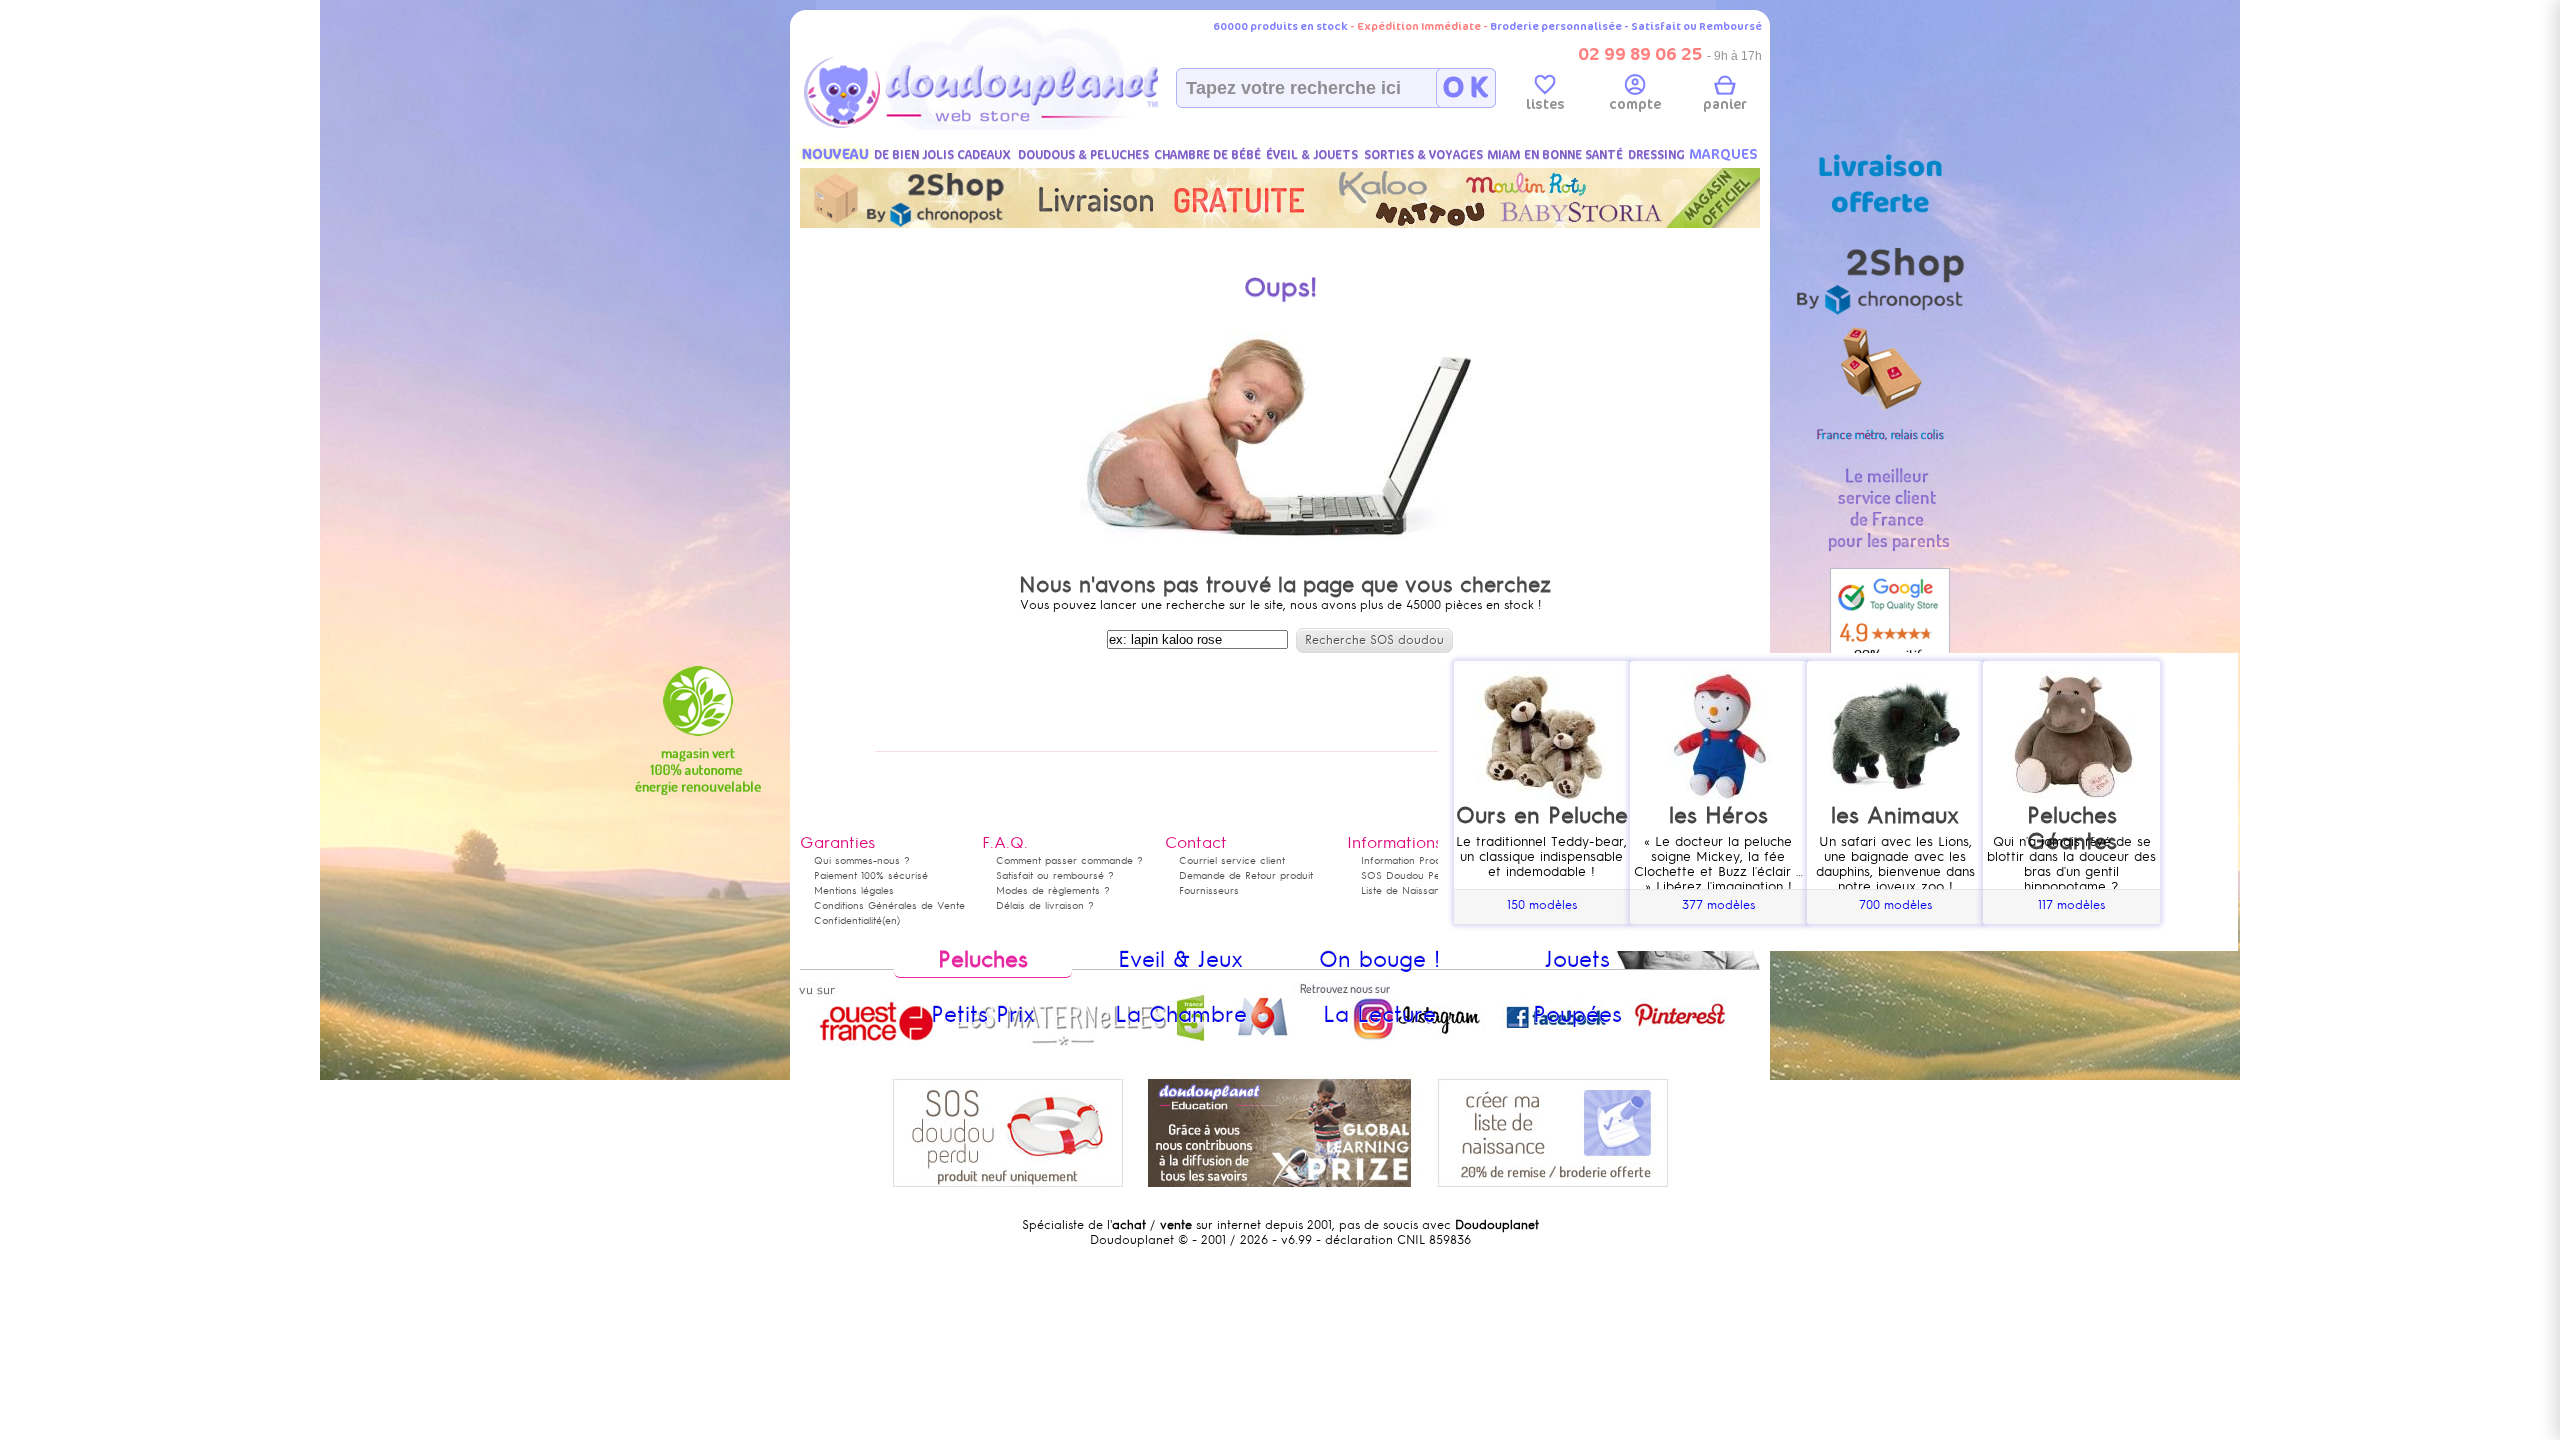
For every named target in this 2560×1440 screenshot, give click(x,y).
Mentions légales (854, 890)
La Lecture (1379, 1014)
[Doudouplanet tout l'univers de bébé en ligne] (1020, 126)
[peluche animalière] (1895, 920)
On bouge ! (1379, 959)
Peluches (983, 959)
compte (1635, 104)
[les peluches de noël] (1542, 920)
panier (1725, 104)
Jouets (1577, 959)
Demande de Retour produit (1246, 875)
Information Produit (1406, 860)
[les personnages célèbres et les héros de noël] (1718, 920)
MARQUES (1723, 154)
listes (1545, 104)
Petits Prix (983, 1014)
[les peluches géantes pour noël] (2071, 920)
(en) (891, 920)
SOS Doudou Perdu (1408, 875)
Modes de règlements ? (1053, 890)
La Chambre (1181, 1014)
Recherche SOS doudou (1374, 640)
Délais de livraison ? (1045, 905)
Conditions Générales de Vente (889, 905)
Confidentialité (848, 920)
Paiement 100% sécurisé (871, 875)
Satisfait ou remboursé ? (1055, 875)
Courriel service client (1232, 860)
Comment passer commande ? (1069, 860)
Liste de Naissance (1406, 890)
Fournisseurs (1209, 890)
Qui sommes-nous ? (862, 860)
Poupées (1577, 1014)
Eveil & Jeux (1180, 959)
